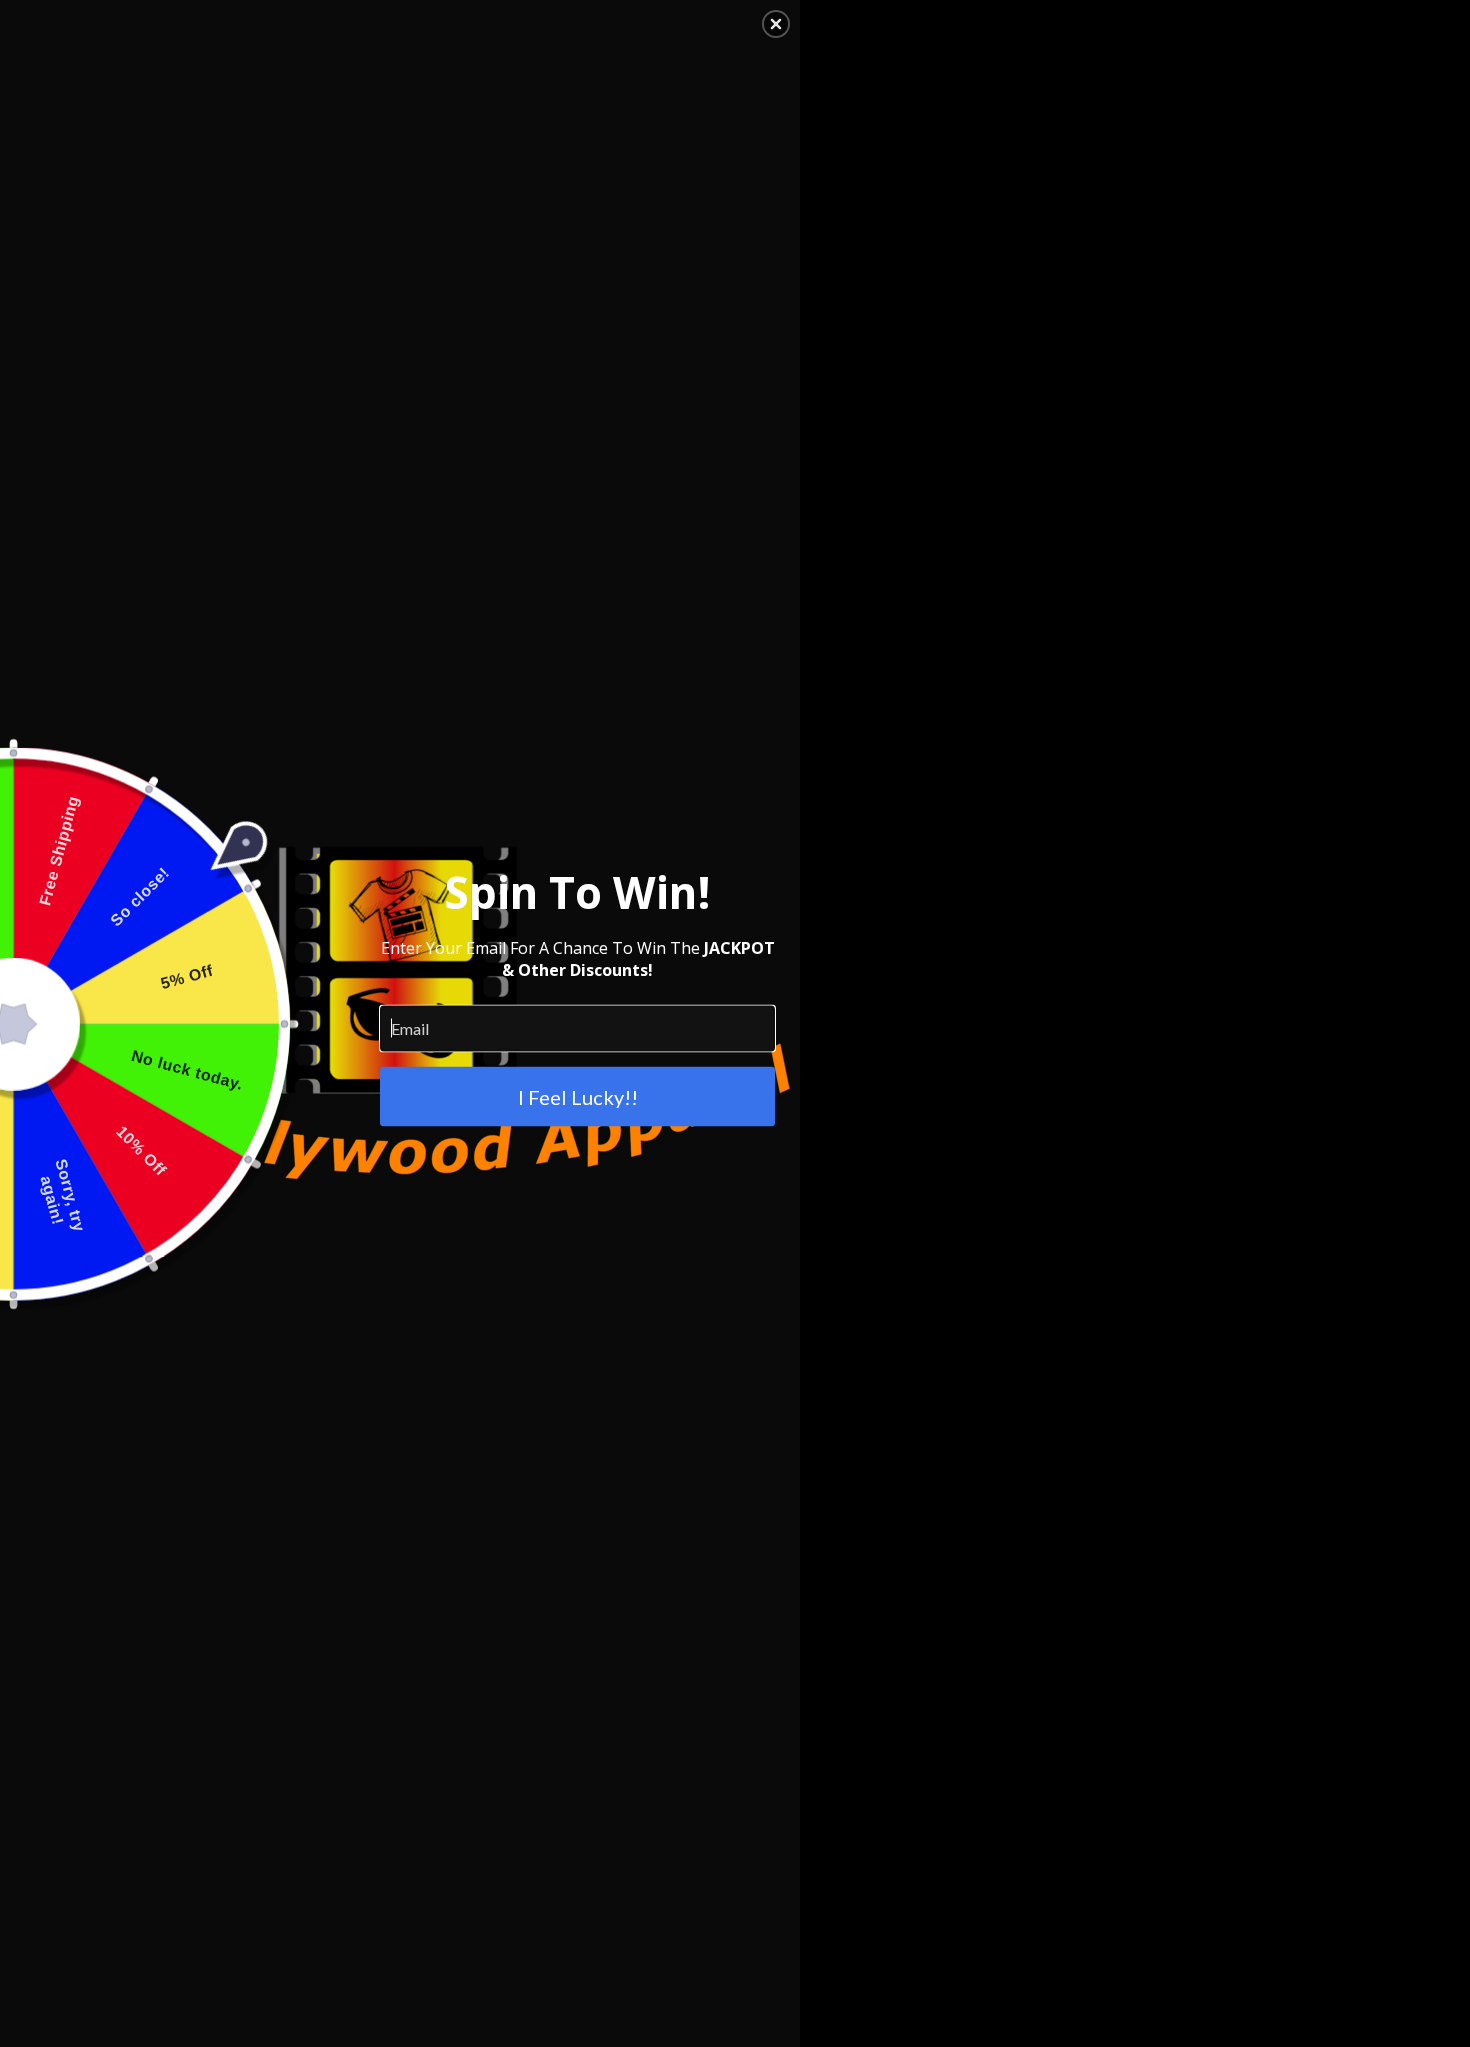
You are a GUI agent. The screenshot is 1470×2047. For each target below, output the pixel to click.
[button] (776, 24)
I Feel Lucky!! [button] (578, 1096)
